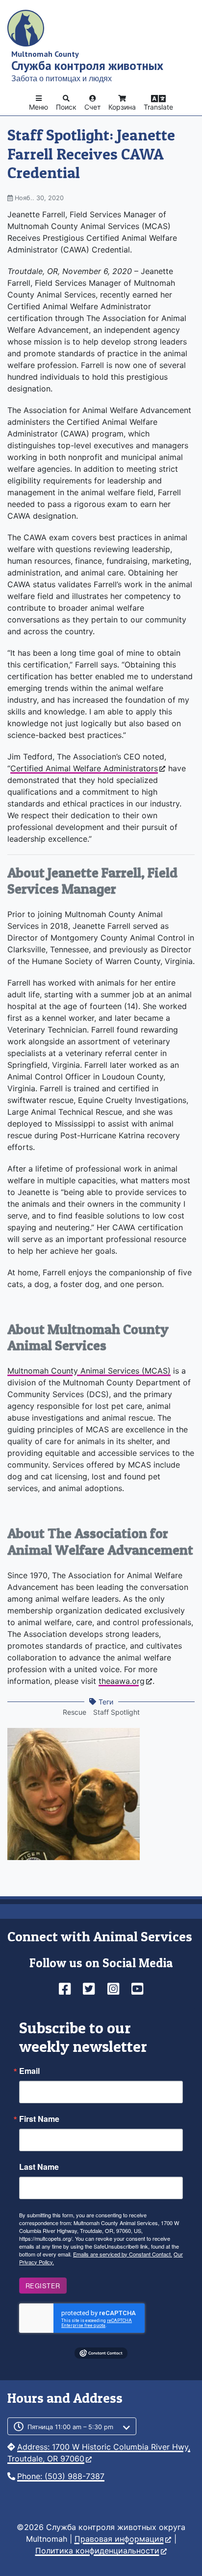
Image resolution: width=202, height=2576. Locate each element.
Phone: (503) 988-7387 (61, 2476)
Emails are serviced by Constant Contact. (123, 2254)
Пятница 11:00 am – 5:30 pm (70, 2427)
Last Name (39, 2167)
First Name (39, 2119)
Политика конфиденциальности (97, 2551)
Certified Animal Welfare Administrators (84, 768)
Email (29, 2071)
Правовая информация (119, 2539)
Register (43, 2286)
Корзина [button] (122, 107)
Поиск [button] (66, 107)
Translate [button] (158, 107)
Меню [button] (38, 107)
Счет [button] (92, 107)
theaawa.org (122, 1681)
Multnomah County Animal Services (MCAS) (89, 1371)
